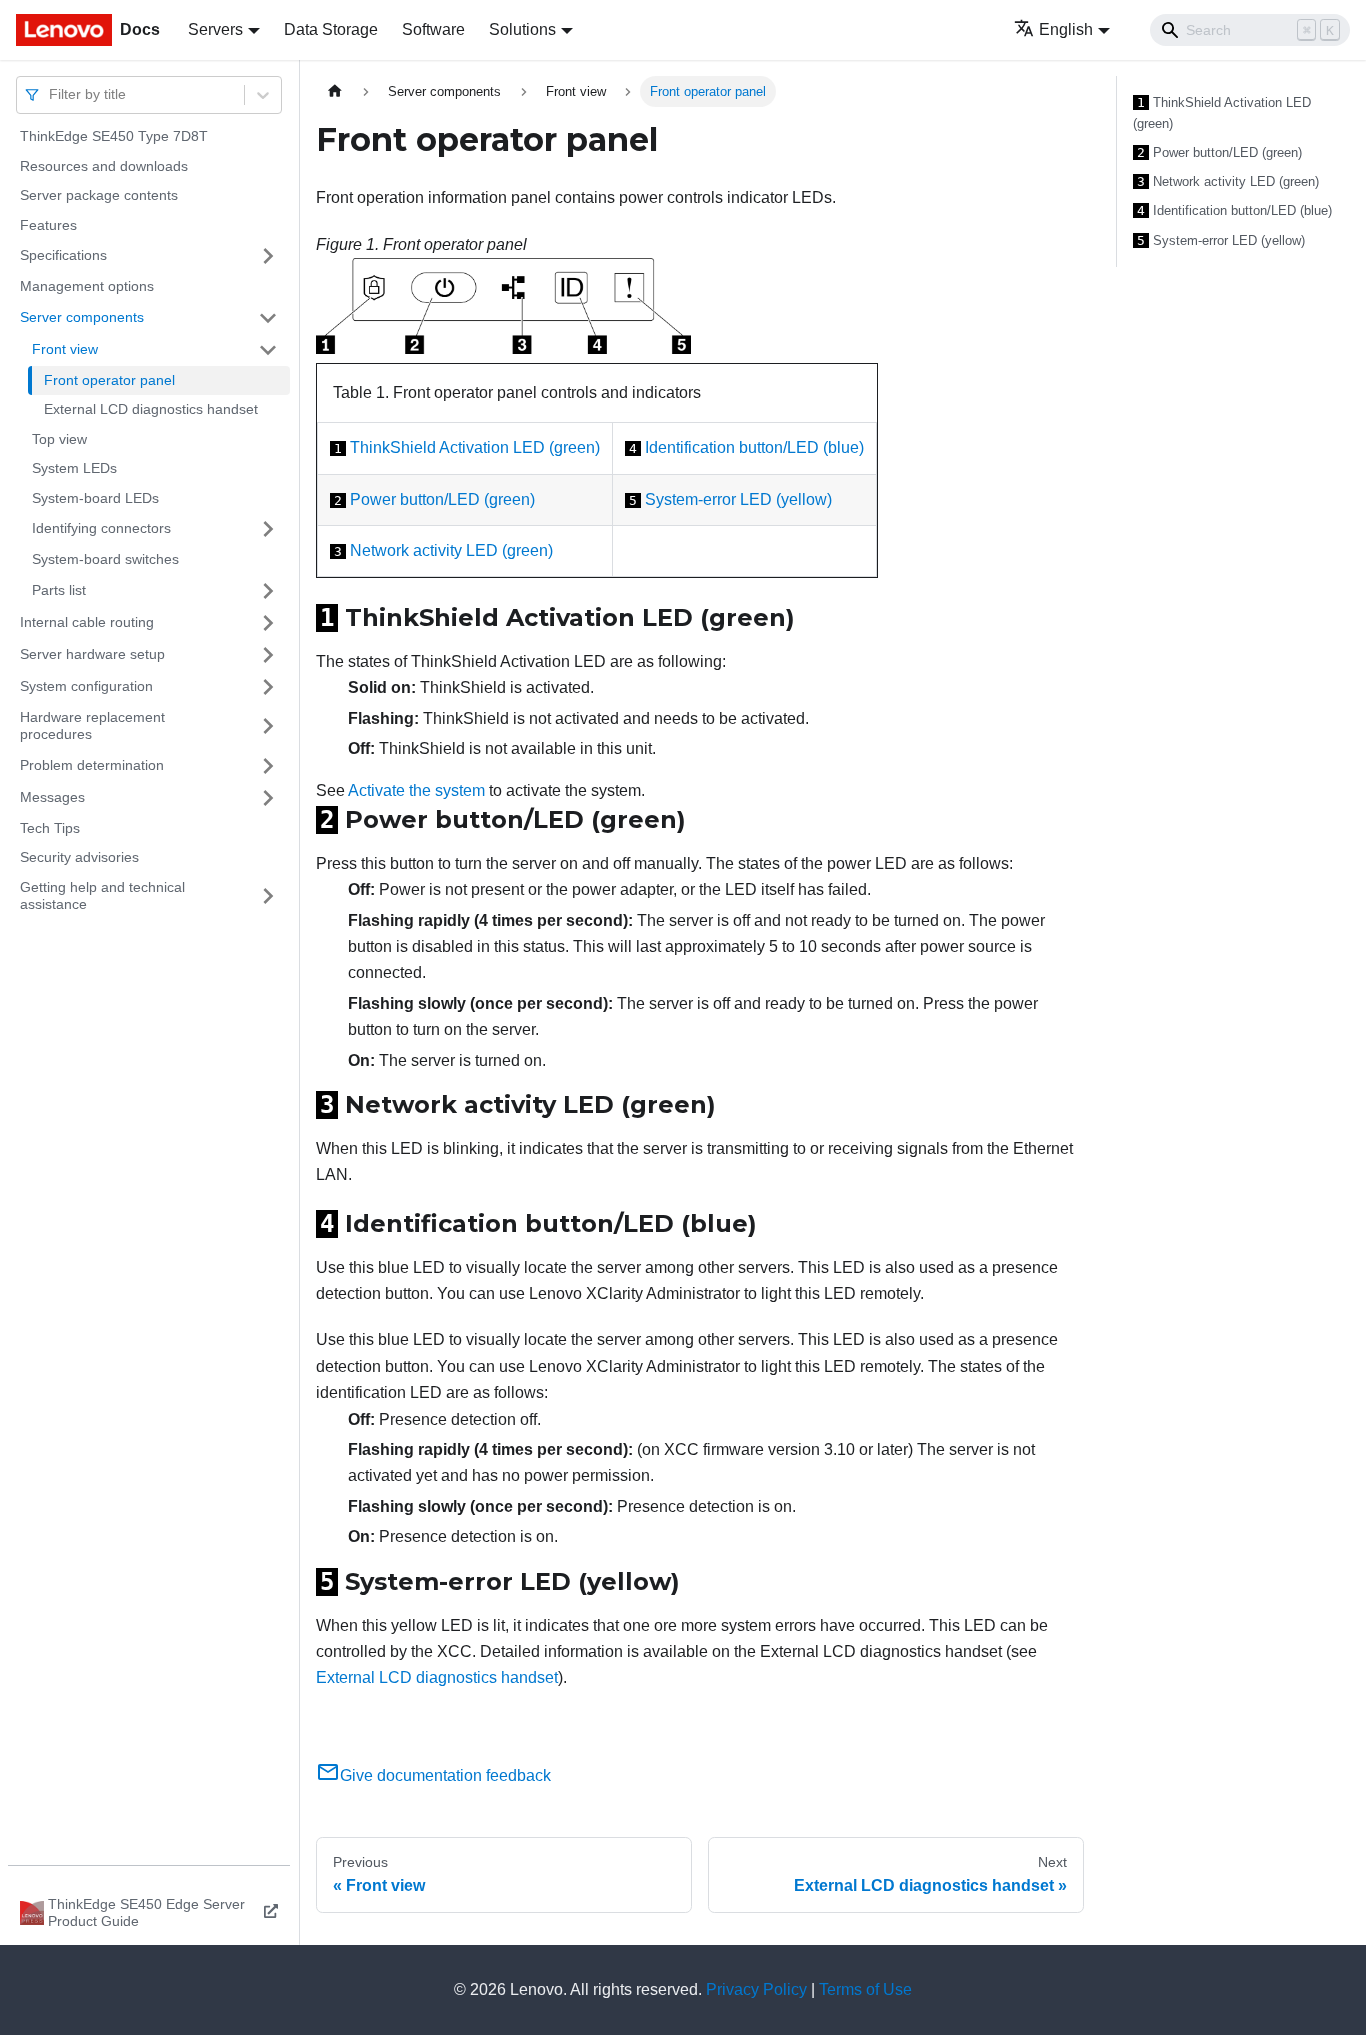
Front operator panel (109, 380)
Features (48, 225)
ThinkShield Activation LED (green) (475, 447)
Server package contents (99, 195)
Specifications (63, 255)
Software (433, 29)
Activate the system (416, 790)
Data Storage (331, 29)
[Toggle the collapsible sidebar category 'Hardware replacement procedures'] (268, 726)
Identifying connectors (101, 528)
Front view (65, 349)
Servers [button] (215, 29)
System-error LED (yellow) (738, 499)
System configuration (86, 686)
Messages (52, 797)
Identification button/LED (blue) (754, 447)
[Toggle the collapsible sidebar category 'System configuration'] (268, 687)
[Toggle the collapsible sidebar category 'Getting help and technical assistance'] (268, 896)
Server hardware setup (92, 654)
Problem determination (92, 765)
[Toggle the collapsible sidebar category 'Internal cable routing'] (268, 623)
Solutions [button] (522, 29)
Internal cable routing (87, 622)
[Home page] (335, 91)
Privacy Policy (756, 1989)
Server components (82, 317)
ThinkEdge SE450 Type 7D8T (114, 136)
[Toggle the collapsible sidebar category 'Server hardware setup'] (268, 655)
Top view (59, 439)
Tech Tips (50, 828)
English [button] (1066, 29)
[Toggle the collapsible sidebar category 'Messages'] (268, 798)
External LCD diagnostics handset (151, 409)
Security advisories (79, 857)
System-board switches (105, 559)
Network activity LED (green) (451, 550)
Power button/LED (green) (442, 499)
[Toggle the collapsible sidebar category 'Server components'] (268, 318)
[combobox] (51, 94)
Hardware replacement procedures (92, 726)
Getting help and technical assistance (102, 896)
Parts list (59, 590)
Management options (87, 286)
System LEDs (74, 468)
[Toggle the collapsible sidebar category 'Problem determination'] (268, 766)
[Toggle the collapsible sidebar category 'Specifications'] (268, 256)
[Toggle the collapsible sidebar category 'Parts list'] (268, 591)
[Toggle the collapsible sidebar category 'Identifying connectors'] (268, 529)
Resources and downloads (104, 166)
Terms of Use (865, 1989)
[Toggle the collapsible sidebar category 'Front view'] (268, 350)
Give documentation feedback (445, 1775)
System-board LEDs (95, 498)
